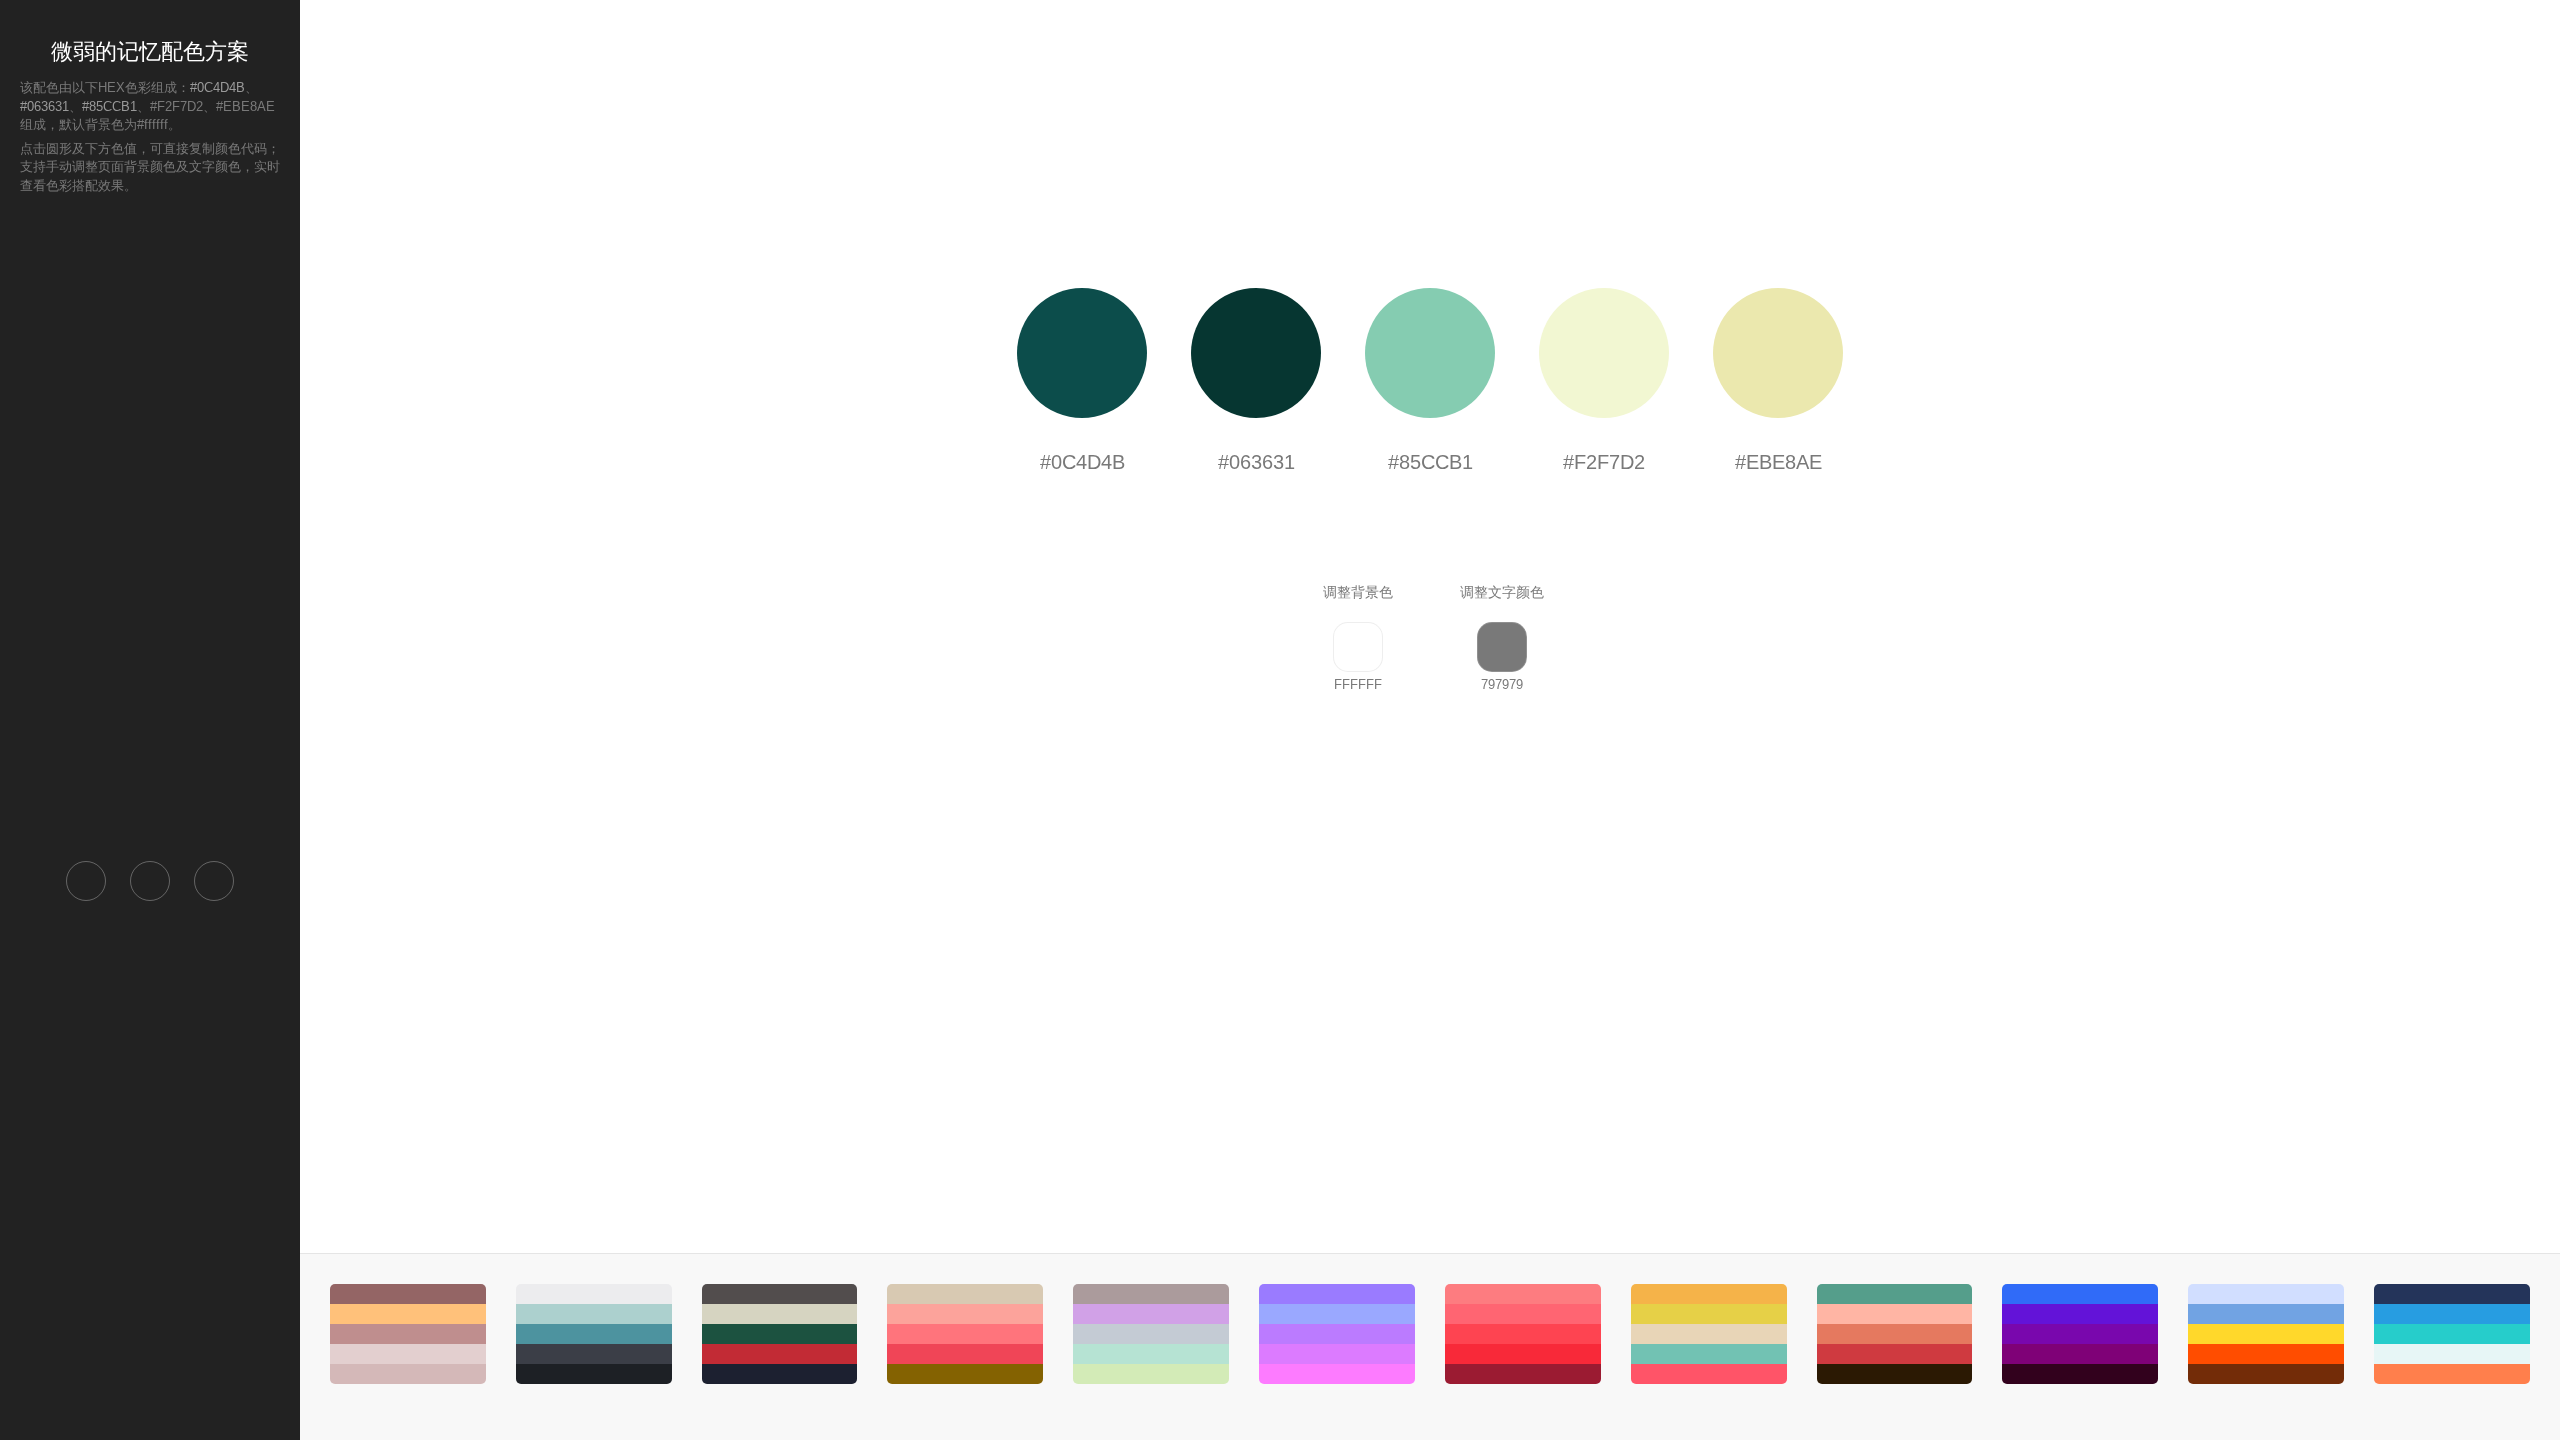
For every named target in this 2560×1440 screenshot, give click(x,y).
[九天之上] (594, 1334)
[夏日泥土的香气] (2266, 1334)
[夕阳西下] (1523, 1334)
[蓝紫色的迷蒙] (2080, 1334)
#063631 (44, 106)
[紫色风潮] (1337, 1334)
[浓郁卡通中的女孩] (1895, 1334)
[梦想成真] (1151, 1334)
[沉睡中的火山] (780, 1334)
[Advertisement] (150, 526)
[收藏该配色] (214, 881)
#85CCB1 (109, 106)
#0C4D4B (217, 87)
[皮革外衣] (408, 1334)
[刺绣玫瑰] (965, 1334)
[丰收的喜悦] (1709, 1334)
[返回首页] (86, 881)
